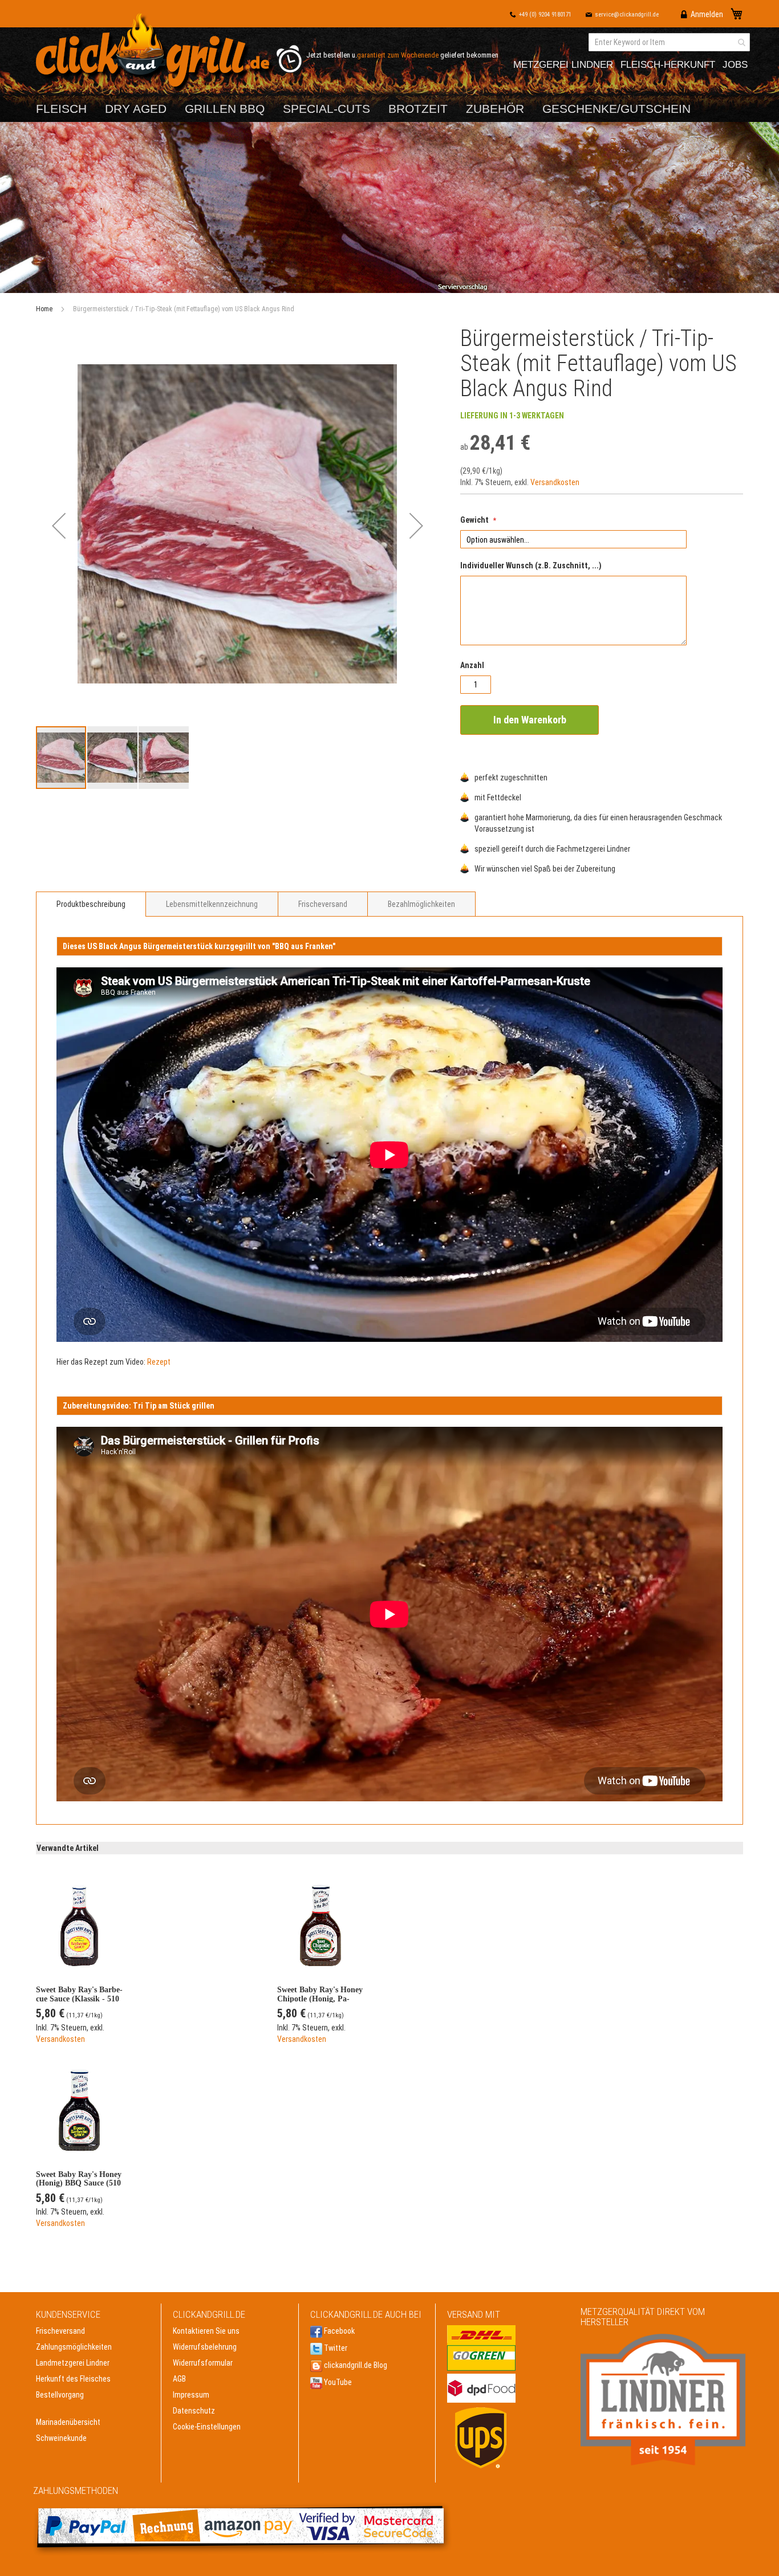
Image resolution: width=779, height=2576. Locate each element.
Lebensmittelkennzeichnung (212, 904)
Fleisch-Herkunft (668, 65)
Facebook (338, 2331)
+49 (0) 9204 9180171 (545, 15)
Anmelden (707, 14)
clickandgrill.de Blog (355, 2365)
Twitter (335, 2348)
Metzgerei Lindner (563, 65)
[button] (59, 526)
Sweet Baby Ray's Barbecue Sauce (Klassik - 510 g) (79, 1994)
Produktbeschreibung (91, 904)
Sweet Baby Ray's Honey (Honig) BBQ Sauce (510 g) (79, 2179)
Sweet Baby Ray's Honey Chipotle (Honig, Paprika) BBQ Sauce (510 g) (320, 1994)
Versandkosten (555, 482)
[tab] (91, 904)
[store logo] (155, 53)
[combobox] (669, 42)
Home (44, 309)
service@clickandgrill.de (627, 15)
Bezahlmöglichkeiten (421, 904)
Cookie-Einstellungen (207, 2427)
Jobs (735, 65)
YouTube (337, 2382)
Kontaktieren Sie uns (206, 2331)
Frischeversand (323, 904)
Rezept (159, 1362)
